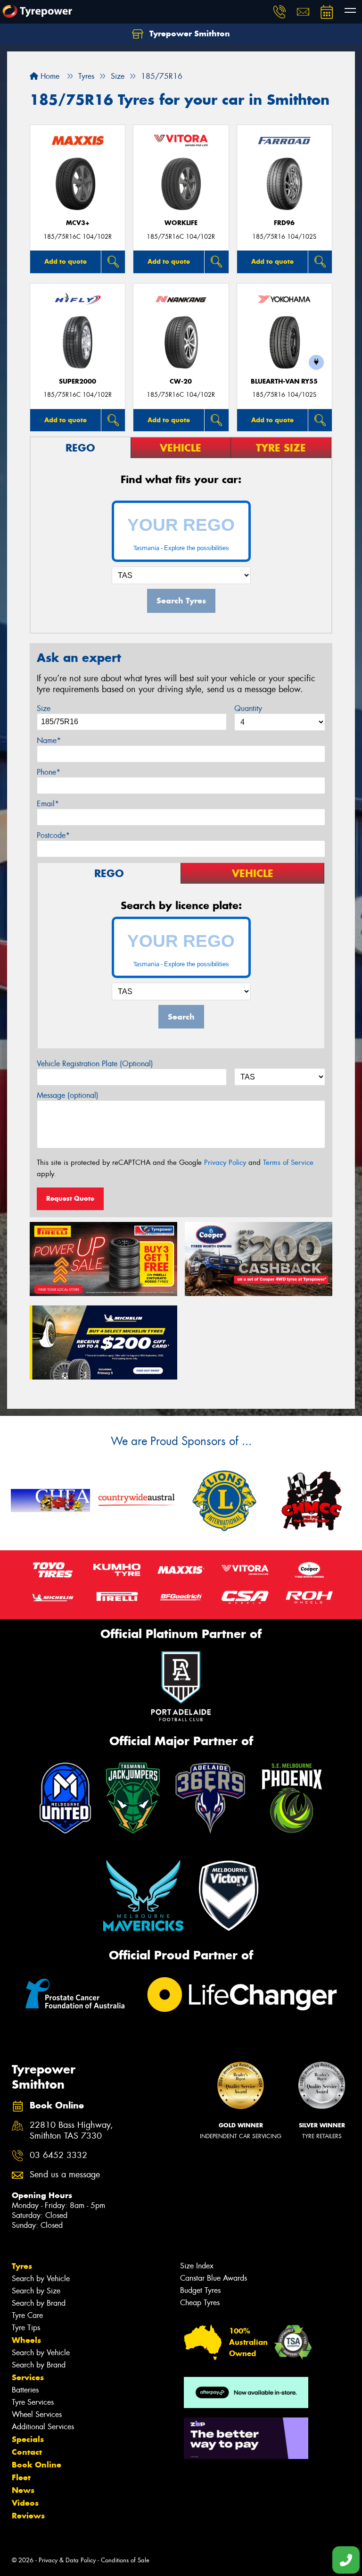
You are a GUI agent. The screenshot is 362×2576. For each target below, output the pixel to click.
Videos (25, 2503)
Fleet (21, 2477)
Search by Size (36, 2291)
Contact (27, 2452)
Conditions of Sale (125, 2560)
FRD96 (284, 223)
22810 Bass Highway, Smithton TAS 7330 (71, 2131)
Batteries (25, 2390)
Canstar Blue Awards (214, 2278)
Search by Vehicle (41, 2279)
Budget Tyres (200, 2290)
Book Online (37, 2465)
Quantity (248, 708)
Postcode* (53, 835)
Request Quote (70, 1198)
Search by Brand (39, 2303)
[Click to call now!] (280, 12)
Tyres (22, 2266)
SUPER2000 (78, 381)
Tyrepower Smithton (189, 33)
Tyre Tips (26, 2328)
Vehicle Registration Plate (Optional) (95, 1064)
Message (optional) (68, 1095)
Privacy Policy (225, 1163)
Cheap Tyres (200, 2303)
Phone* (49, 772)
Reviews (28, 2516)
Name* (49, 740)
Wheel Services (37, 2414)
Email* (48, 804)
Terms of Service (288, 1163)
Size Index (197, 2266)
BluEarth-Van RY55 (284, 381)
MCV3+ (78, 223)
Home (49, 76)
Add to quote (66, 261)
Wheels (26, 2340)
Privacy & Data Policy (67, 2560)
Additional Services (43, 2427)
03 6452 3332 (58, 2155)
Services (28, 2377)
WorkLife (181, 223)
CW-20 (181, 381)
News (23, 2490)
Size (44, 708)
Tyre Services (33, 2402)
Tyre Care (27, 2315)
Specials (28, 2439)
